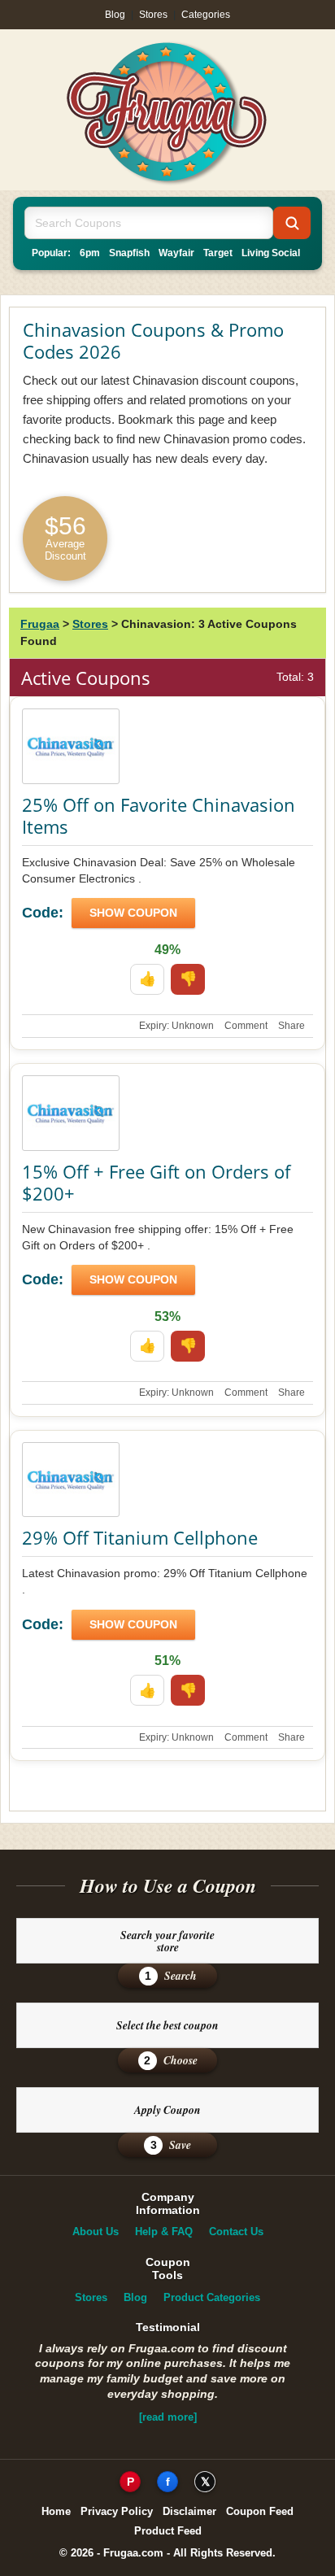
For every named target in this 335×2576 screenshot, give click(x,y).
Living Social (271, 253)
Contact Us (236, 2232)
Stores (153, 15)
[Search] (292, 223)
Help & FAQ (164, 2232)
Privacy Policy (117, 2511)
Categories (206, 15)
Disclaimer (189, 2511)
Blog (115, 15)
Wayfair (176, 253)
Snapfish (129, 253)
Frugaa (40, 624)
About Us (96, 2232)
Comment (246, 1026)
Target (218, 253)
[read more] (168, 2417)
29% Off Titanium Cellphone (140, 1537)
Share (291, 1026)
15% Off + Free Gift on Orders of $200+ (156, 1183)
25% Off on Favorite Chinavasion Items (159, 816)
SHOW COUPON (133, 913)
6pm (90, 253)
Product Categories (212, 2297)
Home (56, 2511)
